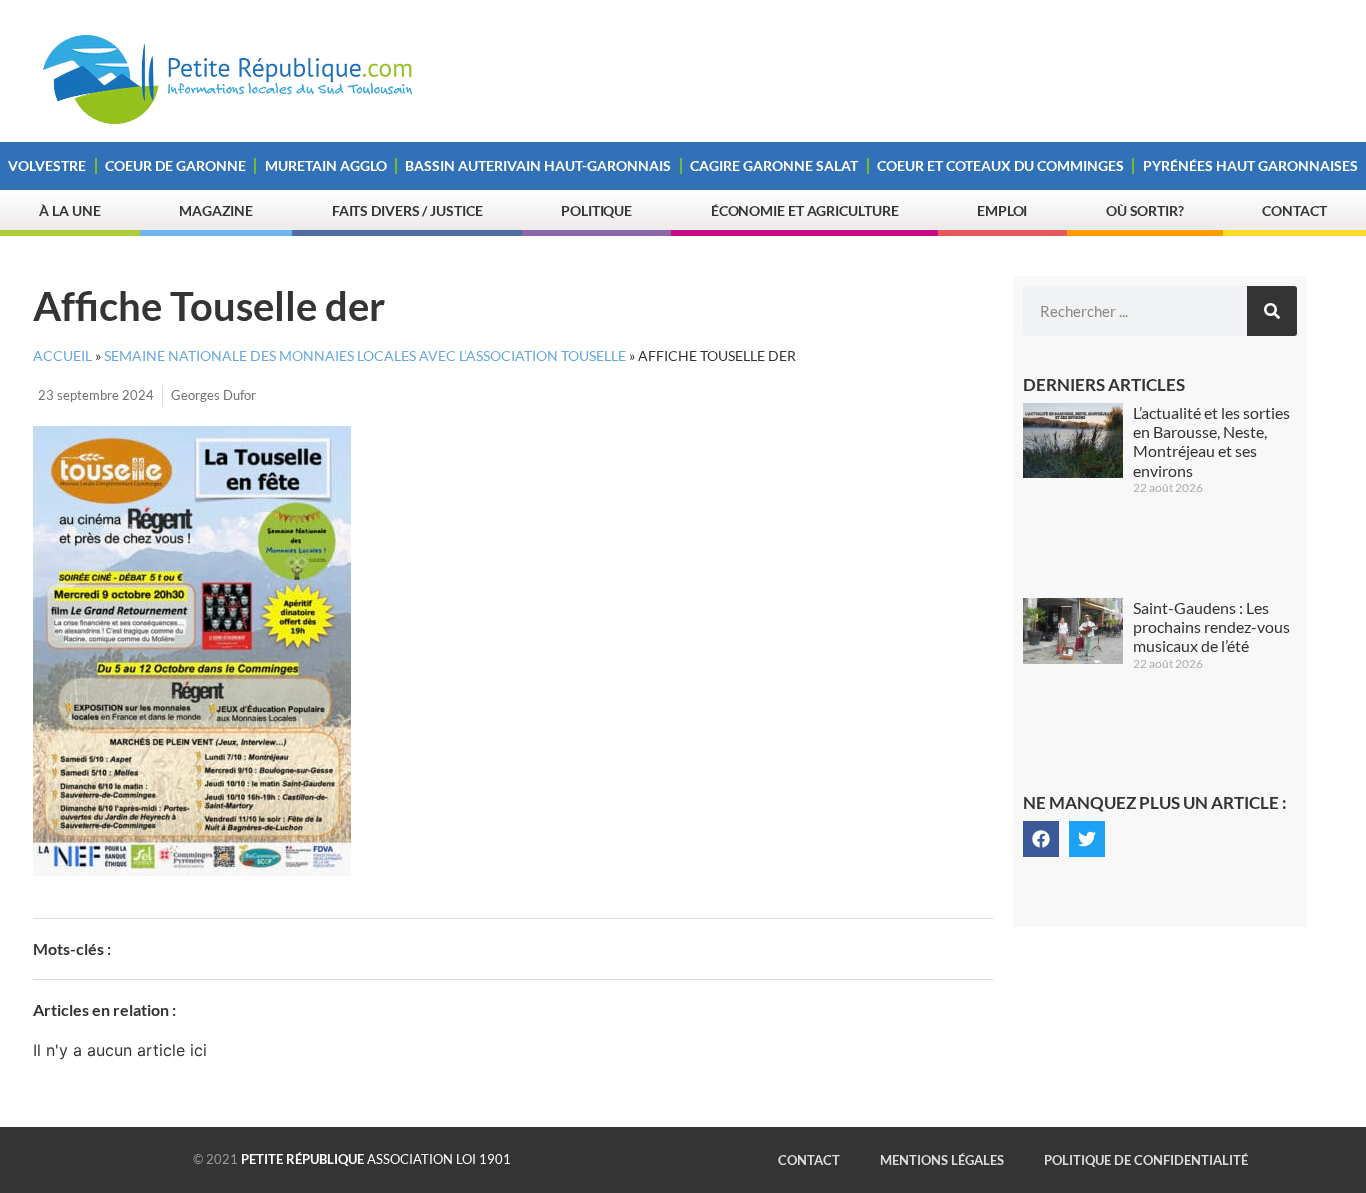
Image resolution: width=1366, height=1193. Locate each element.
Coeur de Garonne (175, 165)
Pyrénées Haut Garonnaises (1250, 165)
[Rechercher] (1272, 311)
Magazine (216, 210)
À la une (69, 210)
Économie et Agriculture (805, 210)
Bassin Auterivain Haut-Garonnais (538, 165)
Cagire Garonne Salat (774, 165)
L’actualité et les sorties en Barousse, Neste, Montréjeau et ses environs (1211, 441)
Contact (1294, 210)
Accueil (62, 356)
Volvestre (47, 165)
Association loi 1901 (376, 1159)
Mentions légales (942, 1160)
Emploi (1002, 210)
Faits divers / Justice (407, 210)
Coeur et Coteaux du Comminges (1000, 165)
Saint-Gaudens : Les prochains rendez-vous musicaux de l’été (1211, 626)
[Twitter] (1087, 839)
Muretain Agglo (326, 165)
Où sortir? (1145, 210)
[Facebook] (1041, 839)
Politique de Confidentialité (1146, 1160)
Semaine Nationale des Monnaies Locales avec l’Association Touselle (365, 356)
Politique (596, 210)
